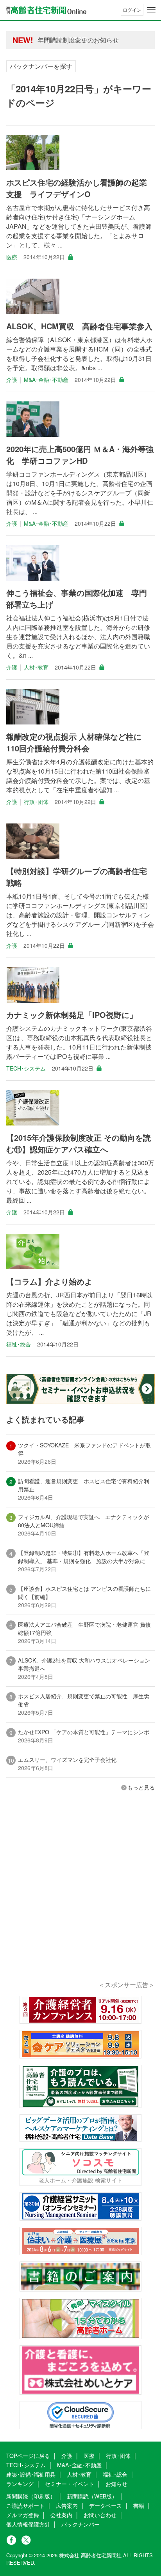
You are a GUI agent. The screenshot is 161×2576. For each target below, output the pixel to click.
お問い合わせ (100, 2515)
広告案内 (67, 2505)
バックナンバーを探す (41, 66)
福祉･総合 (19, 1344)
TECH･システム (26, 1068)
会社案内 (61, 2515)
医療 (12, 257)
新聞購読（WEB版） (92, 2496)
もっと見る (141, 1787)
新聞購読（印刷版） (31, 2496)
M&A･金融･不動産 (46, 380)
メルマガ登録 (23, 2515)
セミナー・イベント (70, 2484)
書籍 (139, 2505)
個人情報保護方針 (28, 2524)
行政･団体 (36, 802)
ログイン (132, 10)
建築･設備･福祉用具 (31, 2474)
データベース (106, 2505)
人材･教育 (36, 667)
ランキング (20, 2484)
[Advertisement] (80, 1897)
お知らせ (116, 2484)
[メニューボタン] (151, 10)
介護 (12, 380)
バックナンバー (80, 2524)
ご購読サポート (25, 2505)
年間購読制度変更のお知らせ (78, 40)
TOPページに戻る (28, 2456)
